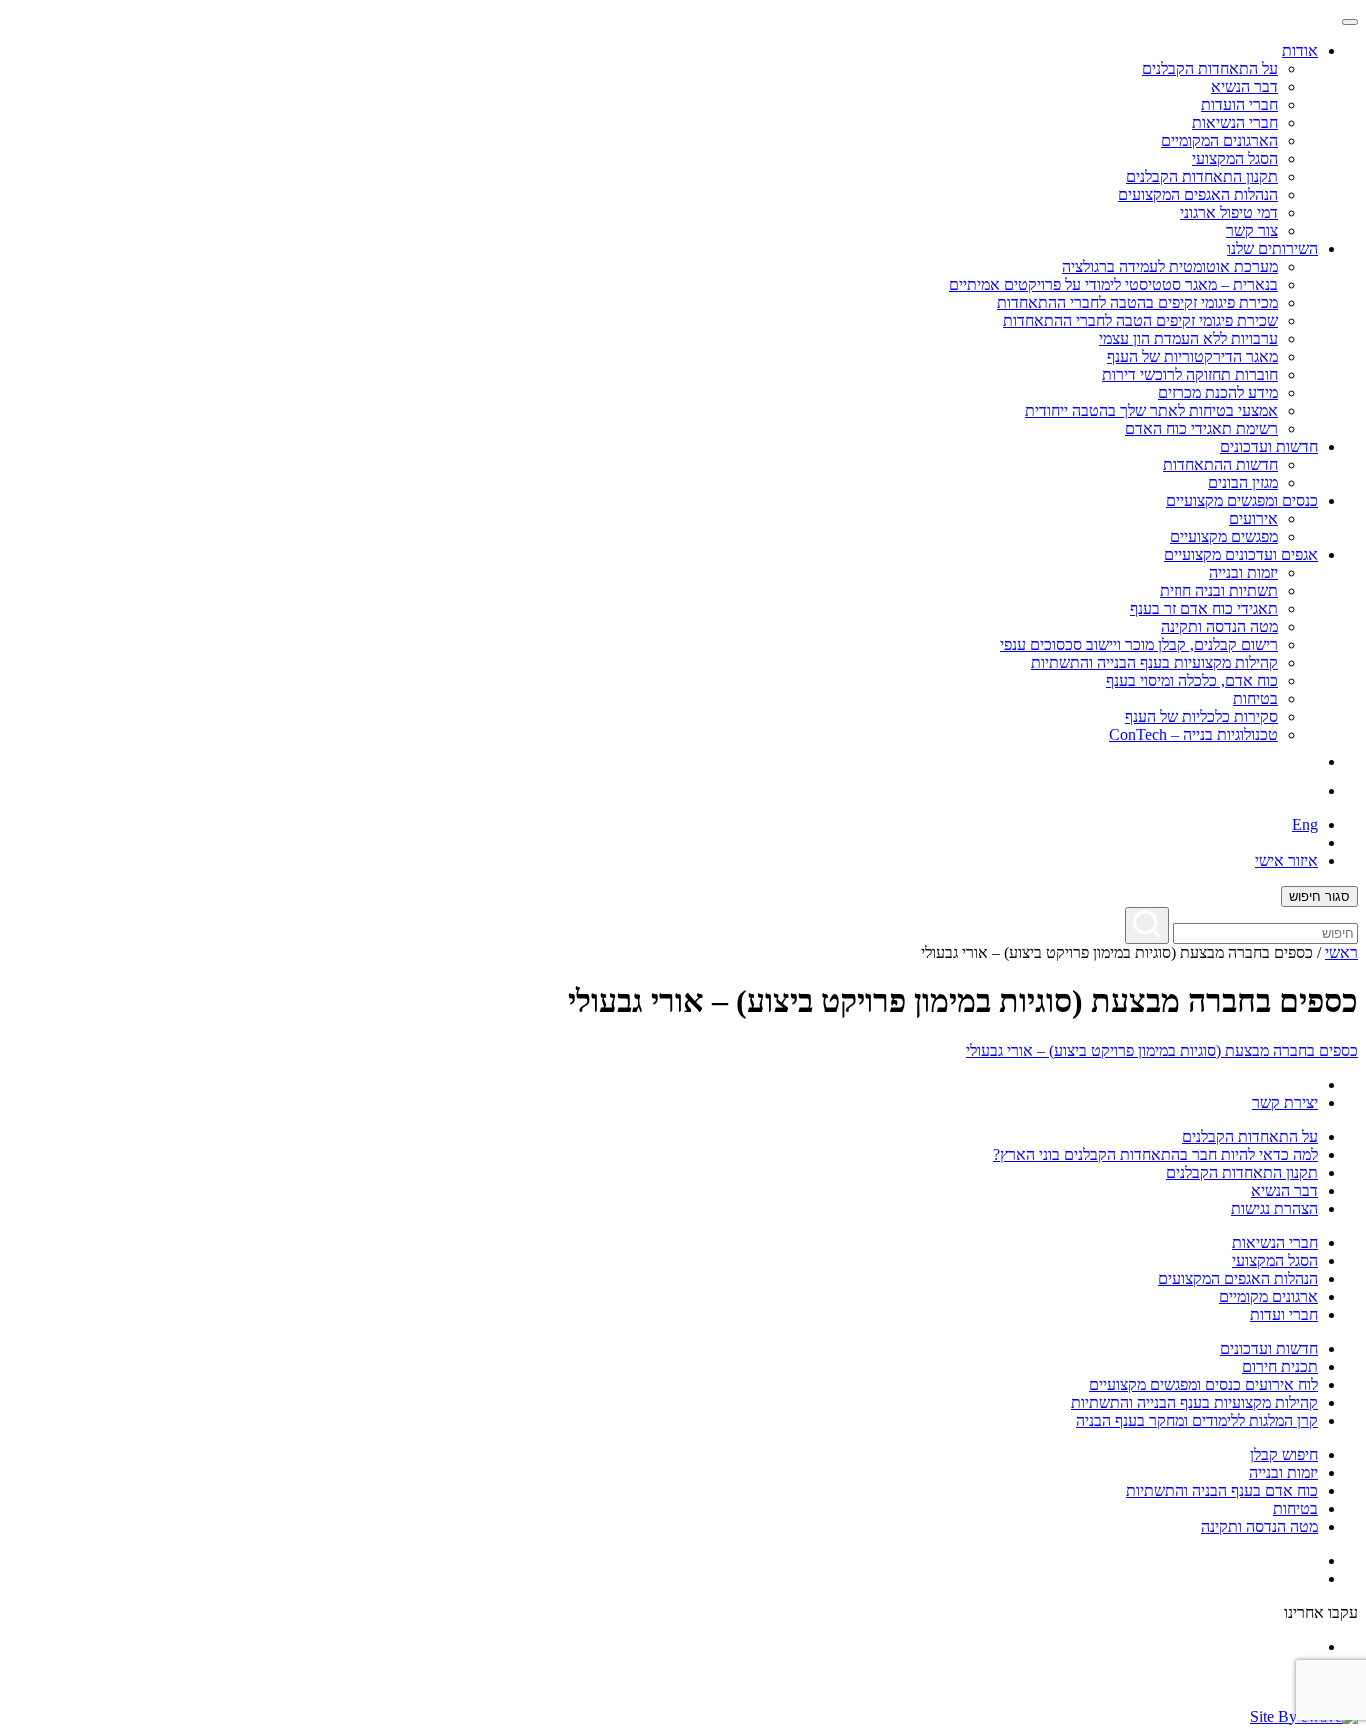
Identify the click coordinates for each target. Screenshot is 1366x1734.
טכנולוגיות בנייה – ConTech (1193, 734)
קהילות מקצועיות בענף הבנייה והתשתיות (1154, 662)
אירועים (1253, 518)
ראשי (1341, 952)
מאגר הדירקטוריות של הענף (1192, 356)
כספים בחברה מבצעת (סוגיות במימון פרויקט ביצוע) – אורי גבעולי (1162, 1050)
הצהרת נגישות (1274, 1208)
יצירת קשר (1285, 1102)
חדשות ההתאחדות (1220, 464)
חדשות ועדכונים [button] (1269, 446)
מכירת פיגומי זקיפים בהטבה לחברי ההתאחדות (1137, 302)
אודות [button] (1300, 50)
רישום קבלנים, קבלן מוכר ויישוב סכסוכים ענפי (1139, 644)
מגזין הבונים (1243, 482)
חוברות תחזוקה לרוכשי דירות (1190, 374)
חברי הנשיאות (1235, 122)
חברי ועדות (1284, 1314)
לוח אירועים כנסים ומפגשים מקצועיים (1203, 1384)
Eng (1305, 824)
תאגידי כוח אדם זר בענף (1204, 608)
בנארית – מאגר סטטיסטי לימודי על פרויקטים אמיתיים (1113, 284)
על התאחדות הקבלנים (1210, 68)
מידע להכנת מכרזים (1218, 392)
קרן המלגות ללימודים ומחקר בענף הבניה (1197, 1420)
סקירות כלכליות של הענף (1201, 716)
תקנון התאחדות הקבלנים (1202, 176)
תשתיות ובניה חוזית (1219, 590)
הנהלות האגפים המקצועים (1198, 194)
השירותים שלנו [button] (1272, 248)
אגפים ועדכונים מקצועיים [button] (1241, 554)
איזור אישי (1286, 860)
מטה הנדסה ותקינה (1219, 626)
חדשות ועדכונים (1269, 1348)
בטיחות (1255, 698)
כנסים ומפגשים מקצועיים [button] (1242, 500)
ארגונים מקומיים (1268, 1296)
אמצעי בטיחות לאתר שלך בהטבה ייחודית (1151, 410)
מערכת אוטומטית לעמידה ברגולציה (1170, 266)
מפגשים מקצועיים (1224, 536)
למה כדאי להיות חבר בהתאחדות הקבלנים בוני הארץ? (1155, 1154)
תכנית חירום (1280, 1366)
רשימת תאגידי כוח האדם (1201, 428)
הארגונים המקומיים (1219, 140)
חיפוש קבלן (1284, 1454)
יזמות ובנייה (1243, 572)
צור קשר (1252, 230)
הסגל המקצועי (1235, 158)
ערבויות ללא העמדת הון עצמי (1188, 338)
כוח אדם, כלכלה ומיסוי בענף (1192, 680)
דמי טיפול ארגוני (1229, 212)
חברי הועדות (1239, 104)
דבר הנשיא (1244, 86)
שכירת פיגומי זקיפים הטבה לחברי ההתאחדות (1140, 320)
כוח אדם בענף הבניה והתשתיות (1222, 1490)
